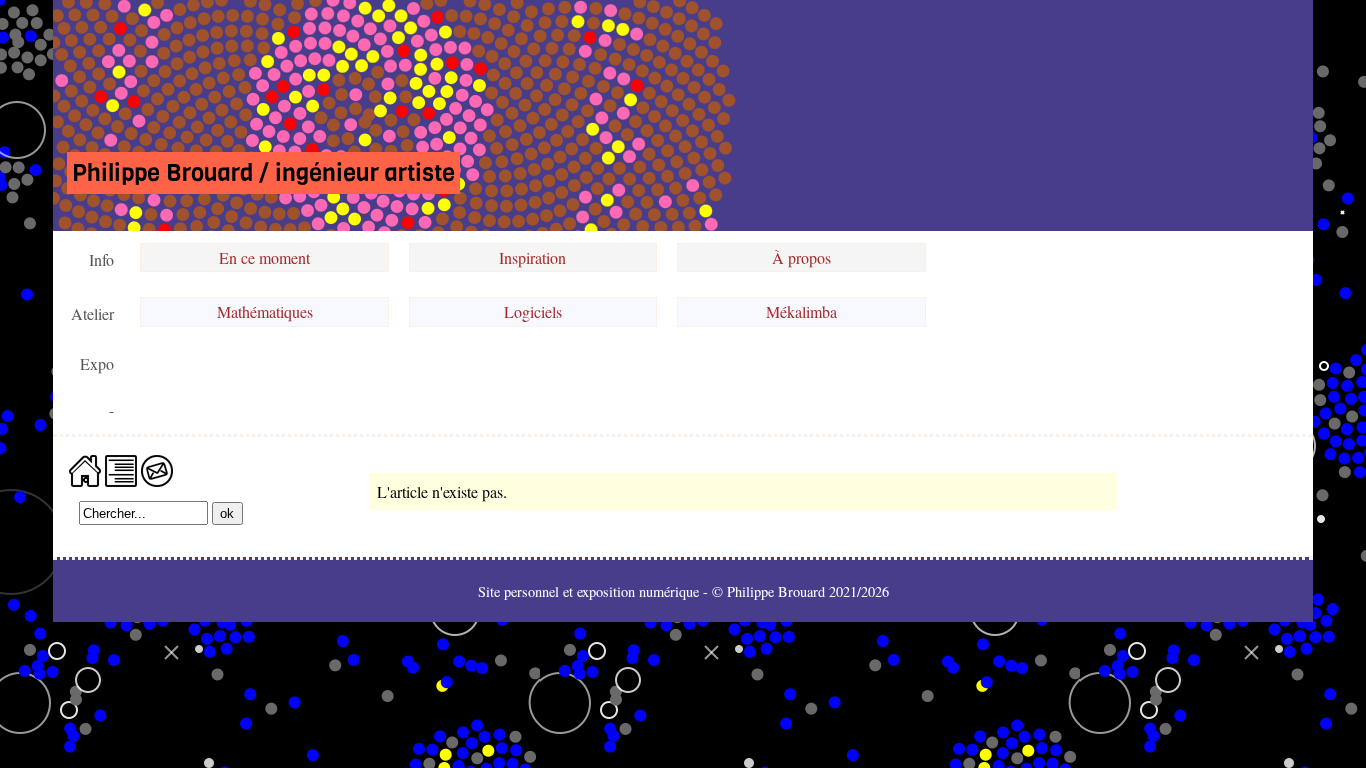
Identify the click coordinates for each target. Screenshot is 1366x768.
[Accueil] (85, 468)
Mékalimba (801, 311)
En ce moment (264, 257)
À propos (801, 257)
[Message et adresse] (157, 468)
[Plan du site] (121, 468)
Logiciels (533, 311)
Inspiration (532, 257)
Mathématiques (265, 311)
